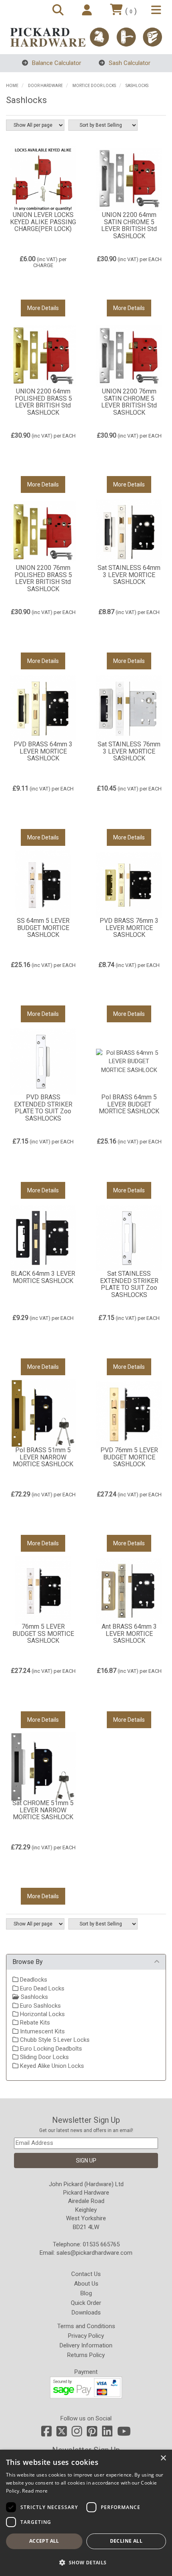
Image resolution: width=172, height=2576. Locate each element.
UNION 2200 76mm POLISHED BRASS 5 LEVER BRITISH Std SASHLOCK (43, 578)
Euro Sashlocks (40, 2006)
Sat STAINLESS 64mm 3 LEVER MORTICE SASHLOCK (129, 575)
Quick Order (86, 2303)
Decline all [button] (126, 2541)
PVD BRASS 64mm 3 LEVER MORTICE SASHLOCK (43, 751)
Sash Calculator (129, 63)
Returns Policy (86, 2355)
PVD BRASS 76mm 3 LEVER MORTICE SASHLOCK (129, 928)
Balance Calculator (56, 63)
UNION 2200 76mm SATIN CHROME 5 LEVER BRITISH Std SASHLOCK (129, 402)
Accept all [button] (44, 2541)
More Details (43, 308)
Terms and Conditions (86, 2326)
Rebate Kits (34, 2023)
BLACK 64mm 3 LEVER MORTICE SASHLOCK (43, 1277)
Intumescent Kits (42, 2031)
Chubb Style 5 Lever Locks (54, 2040)
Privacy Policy (86, 2336)
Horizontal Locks (42, 2014)
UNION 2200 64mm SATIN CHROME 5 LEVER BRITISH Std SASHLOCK (129, 225)
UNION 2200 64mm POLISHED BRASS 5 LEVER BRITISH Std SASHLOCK (43, 402)
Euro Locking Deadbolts (50, 2049)
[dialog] (86, 2513)
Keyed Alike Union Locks (51, 2066)
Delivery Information (86, 2345)
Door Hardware (45, 86)
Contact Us (86, 2274)
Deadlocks (33, 1980)
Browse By (28, 1962)
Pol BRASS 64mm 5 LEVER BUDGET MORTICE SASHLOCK (129, 1104)
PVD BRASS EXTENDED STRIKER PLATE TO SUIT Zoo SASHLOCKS (43, 1108)
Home (12, 86)
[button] (86, 2562)
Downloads (86, 2313)
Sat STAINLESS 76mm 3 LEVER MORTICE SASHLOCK (129, 751)
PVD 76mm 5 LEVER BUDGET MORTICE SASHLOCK (129, 1457)
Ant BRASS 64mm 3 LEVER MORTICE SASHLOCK (129, 1634)
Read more (35, 2491)
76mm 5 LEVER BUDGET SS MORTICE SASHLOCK (43, 1634)
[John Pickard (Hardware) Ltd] (86, 37)
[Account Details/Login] (88, 11)
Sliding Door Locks (44, 2057)
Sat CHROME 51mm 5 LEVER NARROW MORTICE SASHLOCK (43, 1810)
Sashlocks (137, 86)
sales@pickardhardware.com (94, 2253)
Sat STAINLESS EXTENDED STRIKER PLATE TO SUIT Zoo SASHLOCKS (129, 1284)
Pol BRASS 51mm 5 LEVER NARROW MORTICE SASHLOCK (43, 1457)
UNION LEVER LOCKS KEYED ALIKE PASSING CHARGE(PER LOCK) (43, 222)
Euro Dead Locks (41, 1988)
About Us (86, 2284)
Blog (86, 2293)
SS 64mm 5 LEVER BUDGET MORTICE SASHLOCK (43, 928)
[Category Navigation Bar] (157, 11)
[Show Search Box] (59, 11)
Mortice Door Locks (94, 86)
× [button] (163, 2458)
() (131, 11)
